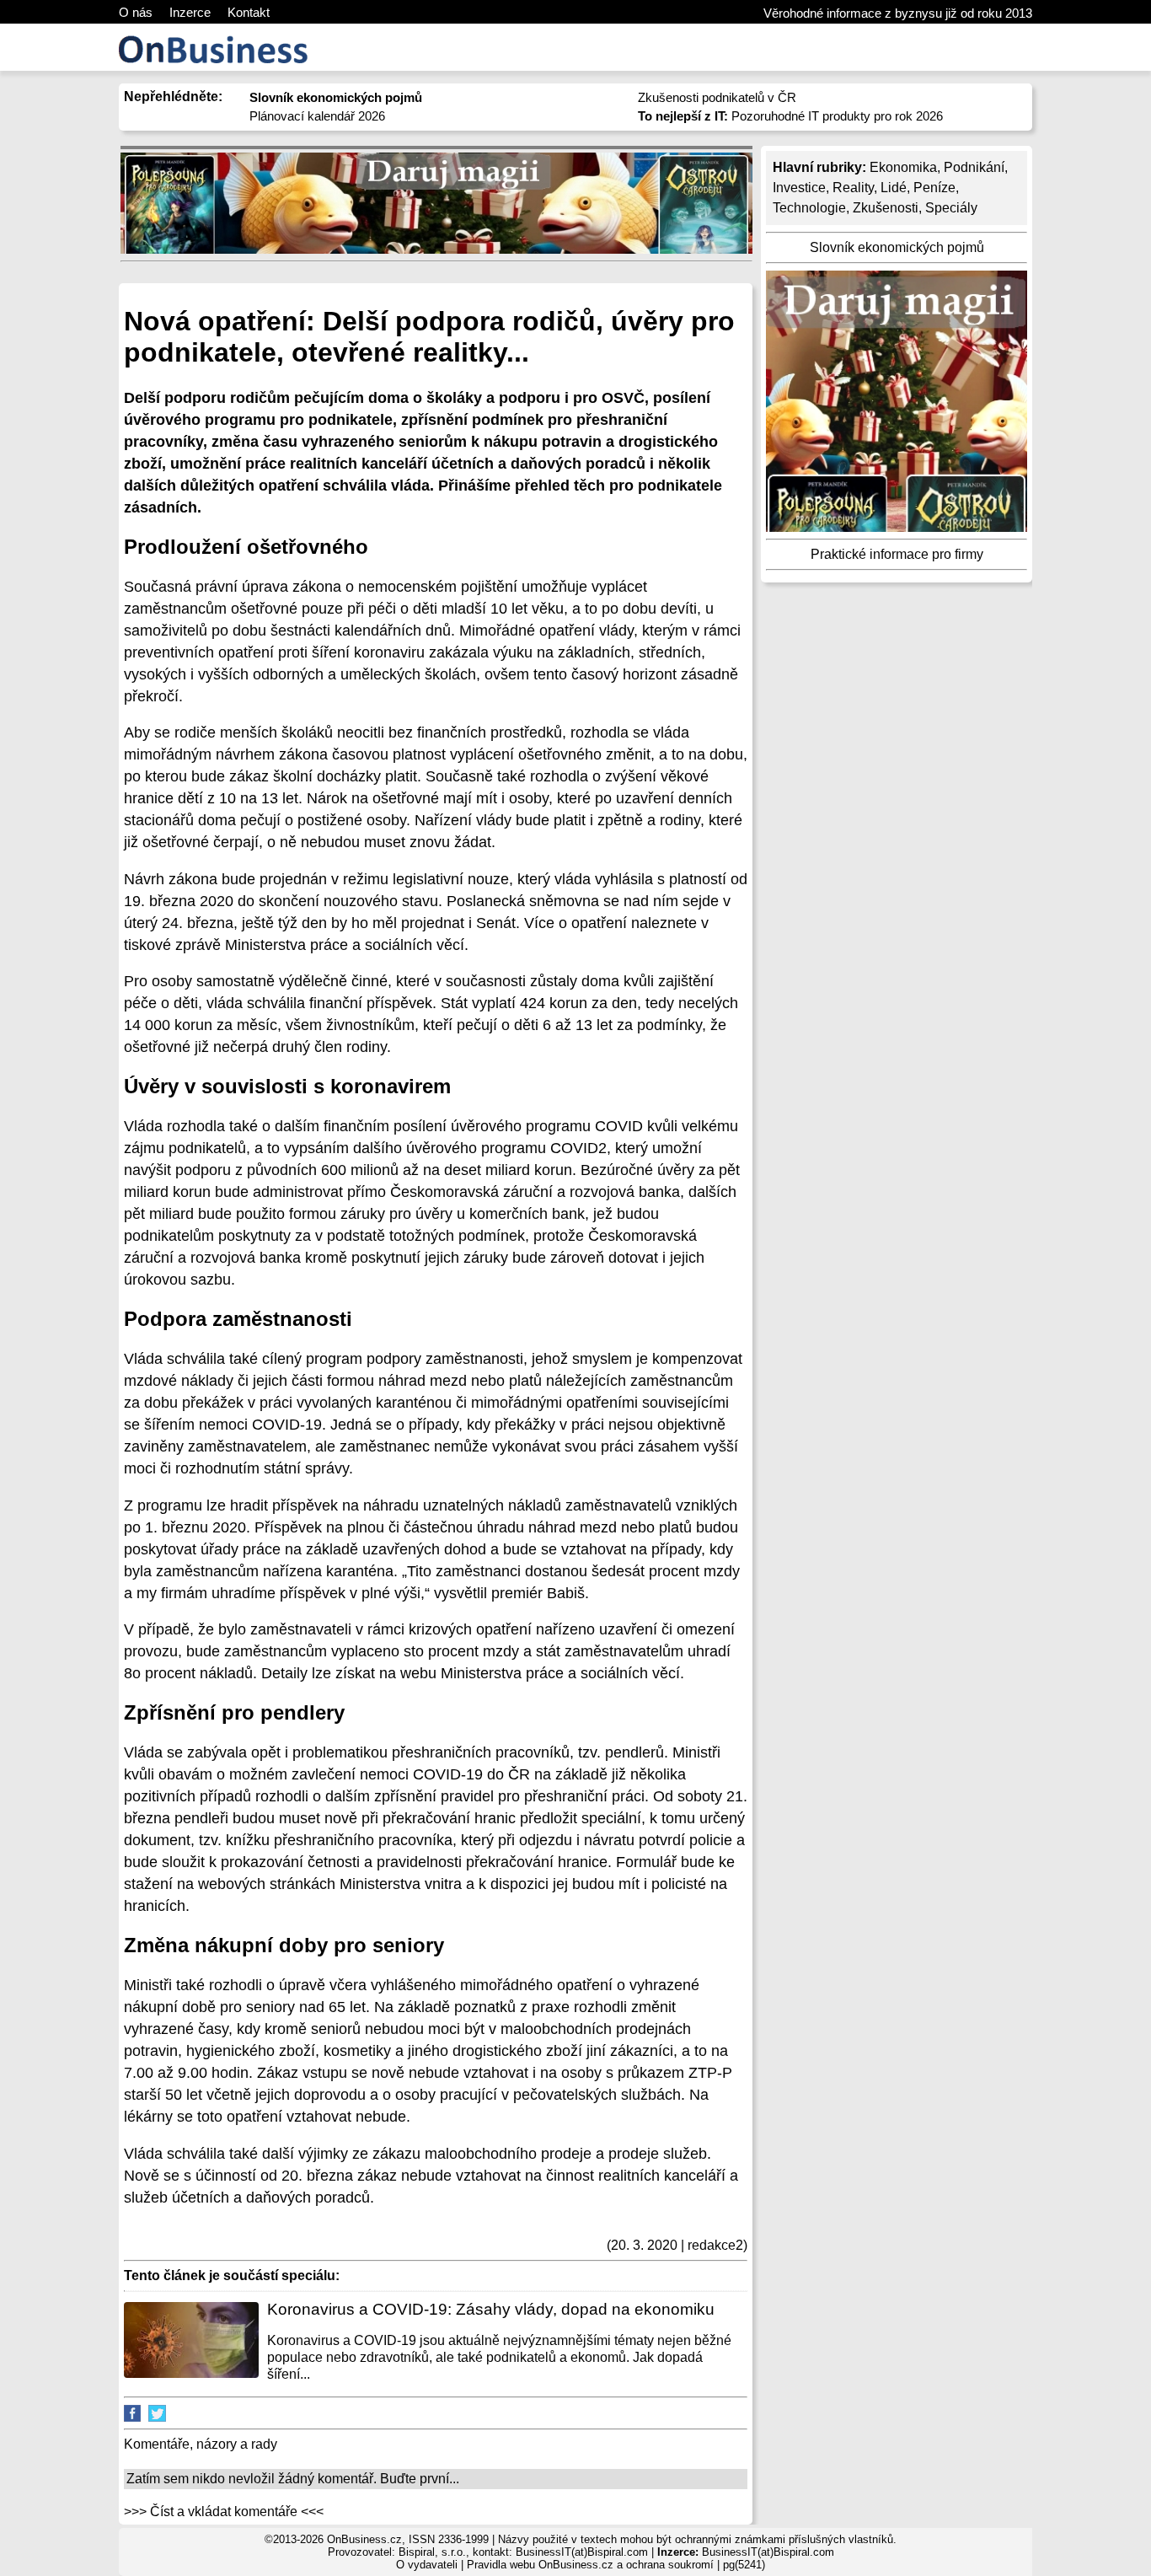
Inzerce (190, 12)
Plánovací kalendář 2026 (317, 116)
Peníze (934, 188)
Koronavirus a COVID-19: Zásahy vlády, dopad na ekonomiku (491, 2309)
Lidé (894, 188)
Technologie (809, 208)
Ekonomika (903, 167)
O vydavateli (427, 2565)
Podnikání (974, 167)
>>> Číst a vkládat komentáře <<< (224, 2512)
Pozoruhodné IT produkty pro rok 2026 (790, 116)
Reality (853, 188)
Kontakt (249, 12)
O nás (136, 12)
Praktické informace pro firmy (897, 554)
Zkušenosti (886, 208)
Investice (799, 188)
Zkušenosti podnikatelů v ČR (717, 97)
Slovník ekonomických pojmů (897, 247)
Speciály (951, 208)
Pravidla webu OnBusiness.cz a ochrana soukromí (590, 2565)
